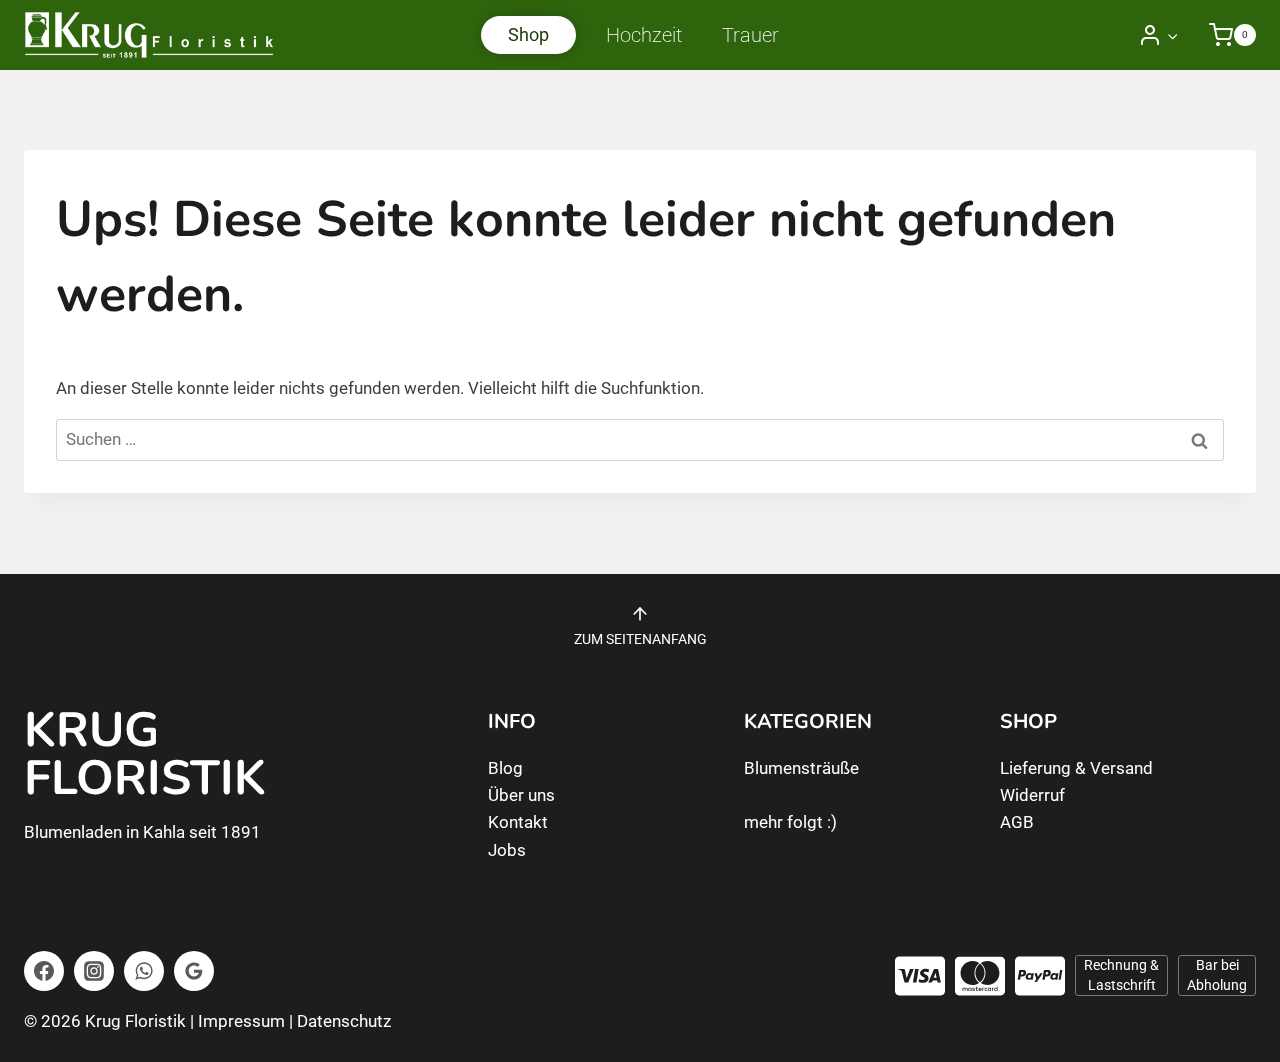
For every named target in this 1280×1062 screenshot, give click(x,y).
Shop (528, 34)
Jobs (507, 850)
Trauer (750, 35)
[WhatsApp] (144, 971)
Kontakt (518, 822)
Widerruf (1032, 795)
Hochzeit (644, 35)
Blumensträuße (801, 768)
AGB (1017, 822)
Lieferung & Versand (1076, 768)
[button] (1172, 35)
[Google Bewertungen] (194, 971)
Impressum (241, 1021)
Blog (505, 768)
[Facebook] (44, 971)
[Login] (1158, 35)
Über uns (521, 795)
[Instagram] (94, 971)
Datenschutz (344, 1021)
